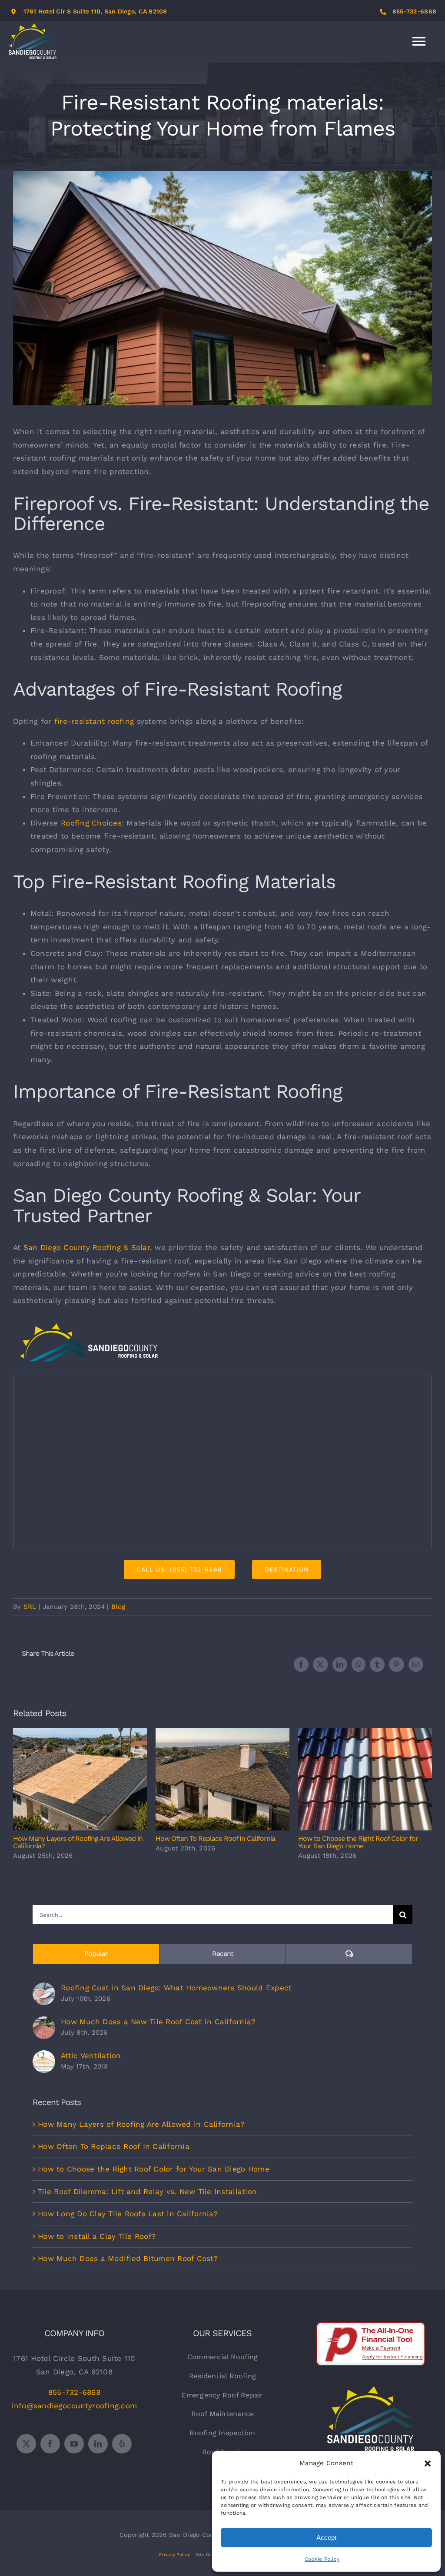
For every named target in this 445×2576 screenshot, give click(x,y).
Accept (326, 2538)
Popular (96, 1954)
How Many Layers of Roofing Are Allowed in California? (80, 1779)
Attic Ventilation (91, 2055)
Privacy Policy (174, 2554)
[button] (428, 2463)
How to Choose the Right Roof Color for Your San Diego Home (365, 1779)
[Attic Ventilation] (44, 2057)
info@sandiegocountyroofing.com (75, 2406)
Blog (118, 1607)
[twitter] (26, 2444)
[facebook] (50, 2444)
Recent (223, 1954)
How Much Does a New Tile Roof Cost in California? (158, 2022)
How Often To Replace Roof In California (223, 1779)
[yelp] (122, 2444)
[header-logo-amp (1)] (89, 1326)
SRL (30, 1607)
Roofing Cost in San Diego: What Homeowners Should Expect (176, 1988)
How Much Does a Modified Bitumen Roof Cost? (128, 2258)
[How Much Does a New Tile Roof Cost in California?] (44, 2023)
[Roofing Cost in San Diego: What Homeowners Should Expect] (44, 1989)
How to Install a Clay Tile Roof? (97, 2236)
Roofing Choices (91, 823)
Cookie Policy (322, 2559)
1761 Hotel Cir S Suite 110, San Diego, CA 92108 (95, 11)
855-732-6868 (414, 11)
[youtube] (74, 2444)
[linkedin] (98, 2444)
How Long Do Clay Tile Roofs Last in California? (128, 2214)
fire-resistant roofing (94, 721)
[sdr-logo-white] (371, 2390)
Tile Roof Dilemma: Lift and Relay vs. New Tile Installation (147, 2191)
